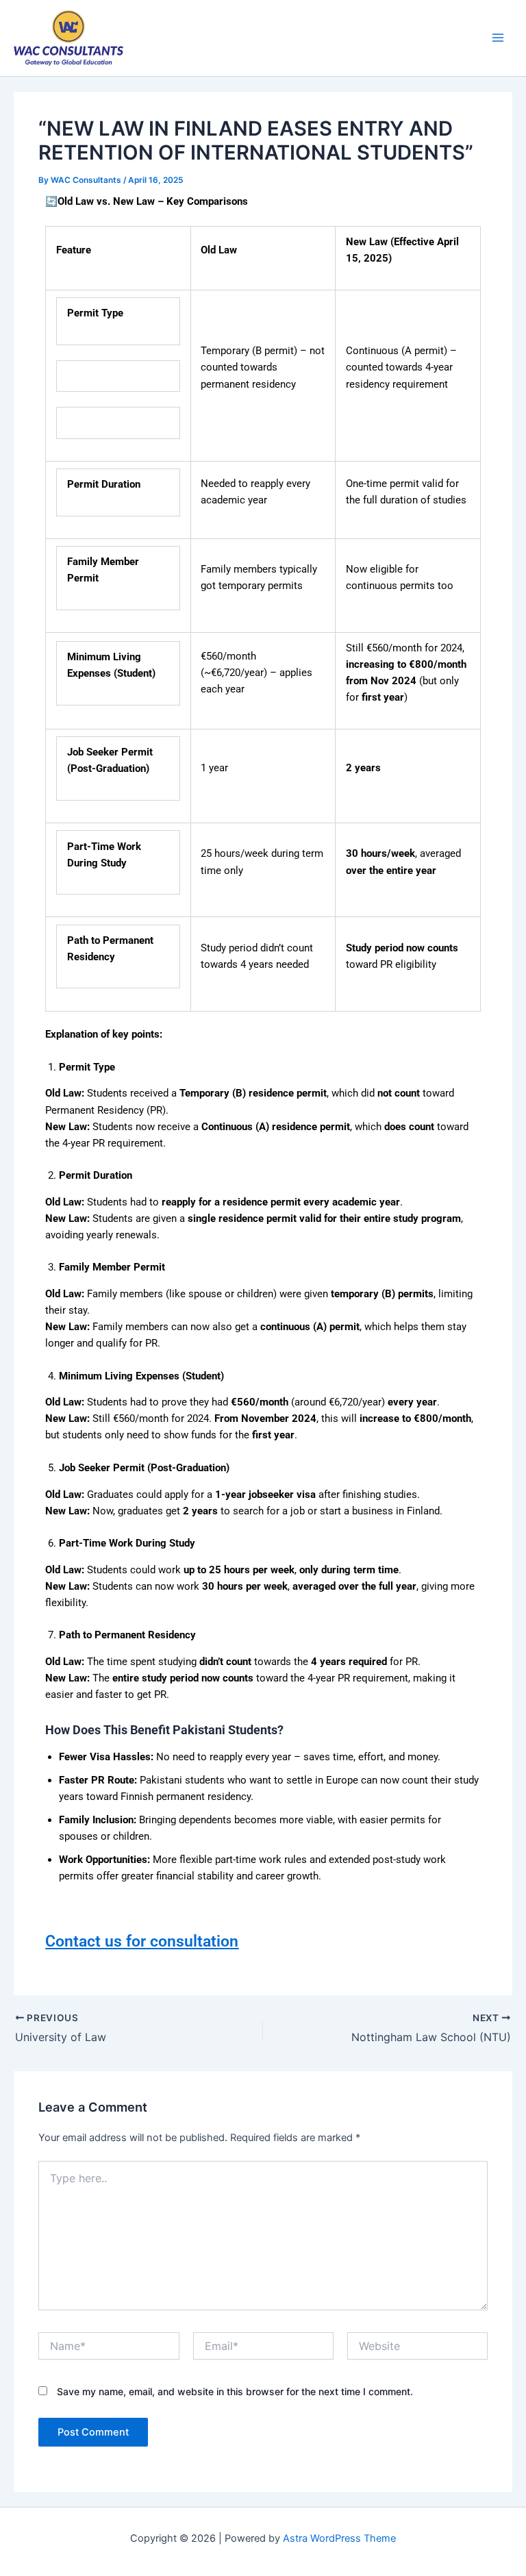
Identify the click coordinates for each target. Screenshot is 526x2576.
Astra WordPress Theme (339, 2538)
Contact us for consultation (142, 1941)
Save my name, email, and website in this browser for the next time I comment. (235, 2391)
